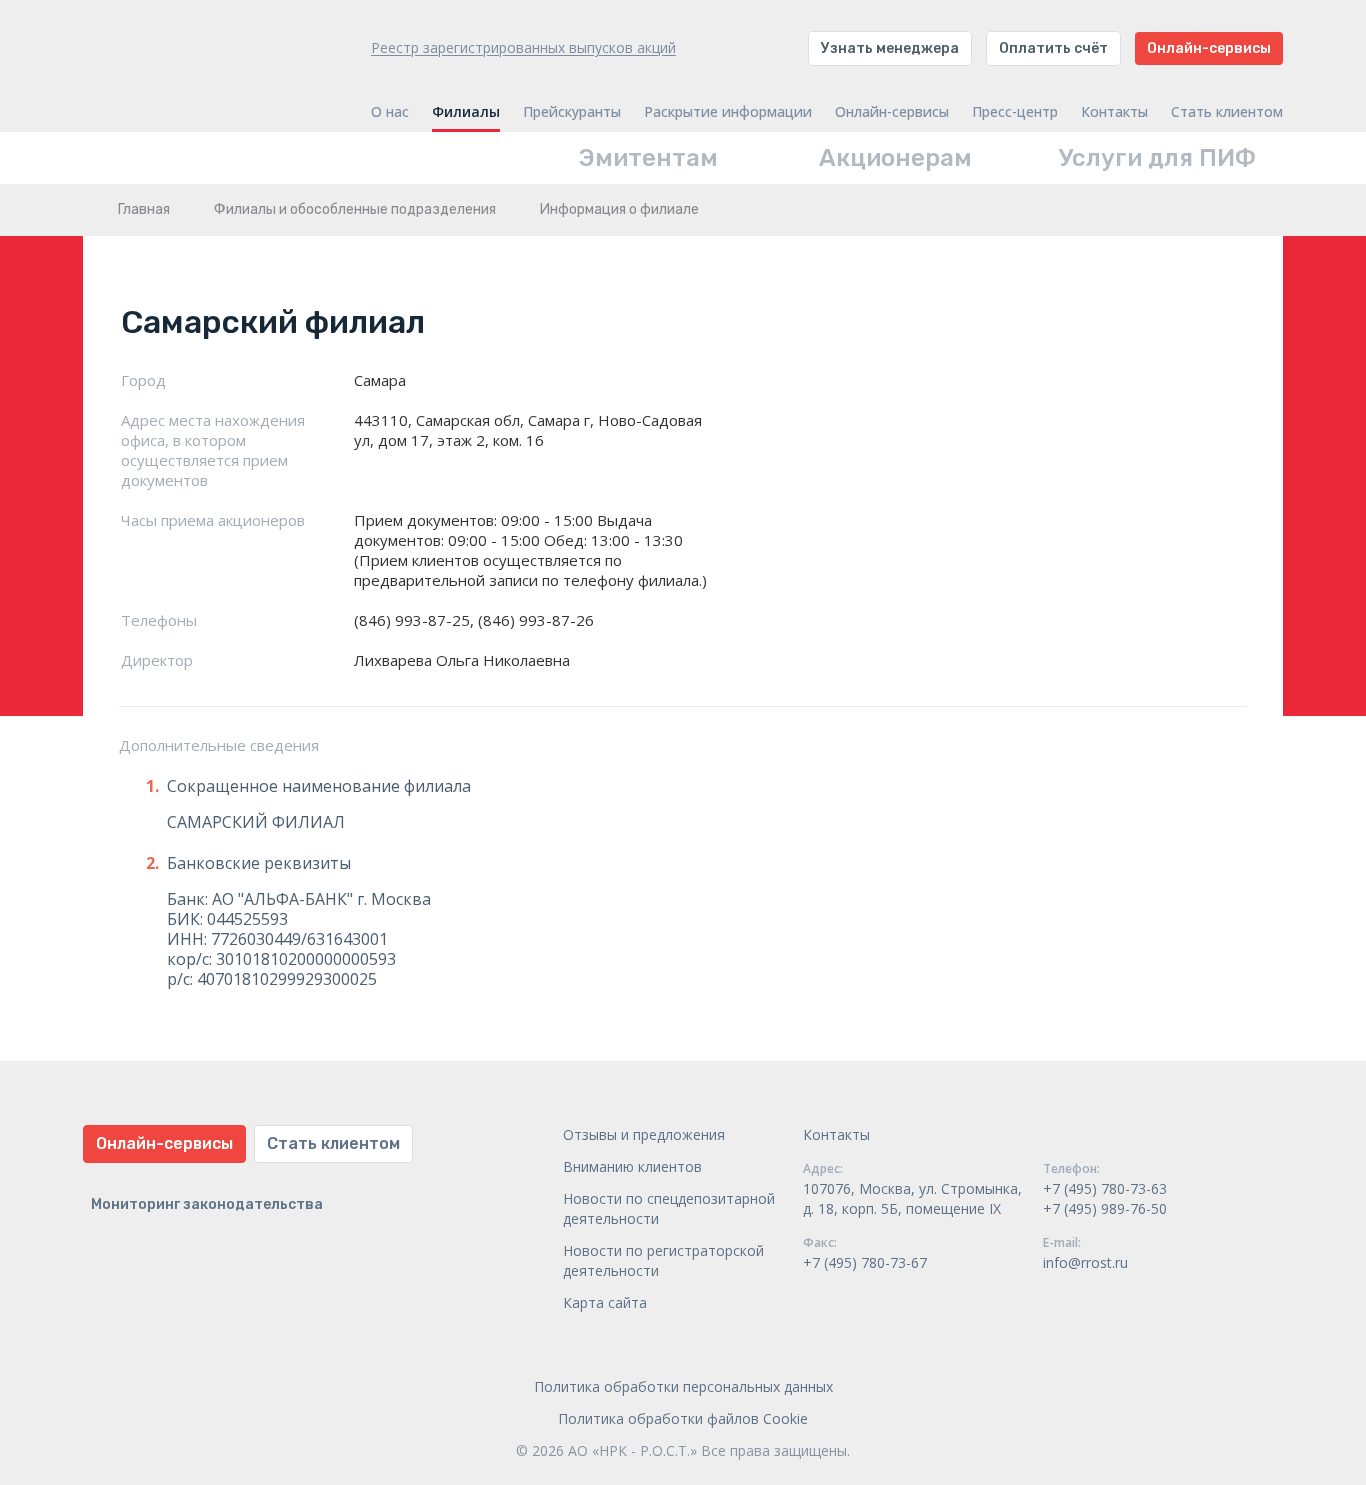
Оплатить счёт (1053, 48)
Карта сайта (605, 1302)
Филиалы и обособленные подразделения (355, 209)
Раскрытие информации (728, 112)
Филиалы (466, 112)
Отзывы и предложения (644, 1134)
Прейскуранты (572, 112)
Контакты (1114, 112)
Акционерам (895, 158)
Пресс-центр (1015, 112)
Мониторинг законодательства (207, 1204)
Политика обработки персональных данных (683, 1386)
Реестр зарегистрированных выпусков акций (523, 47)
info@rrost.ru (1085, 1262)
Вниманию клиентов (632, 1166)
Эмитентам (648, 158)
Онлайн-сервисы (1209, 48)
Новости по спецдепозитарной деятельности (669, 1208)
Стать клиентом (1227, 112)
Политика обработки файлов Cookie (683, 1418)
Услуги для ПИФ (1157, 158)
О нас (390, 112)
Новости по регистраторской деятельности (663, 1260)
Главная (144, 209)
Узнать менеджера (890, 48)
